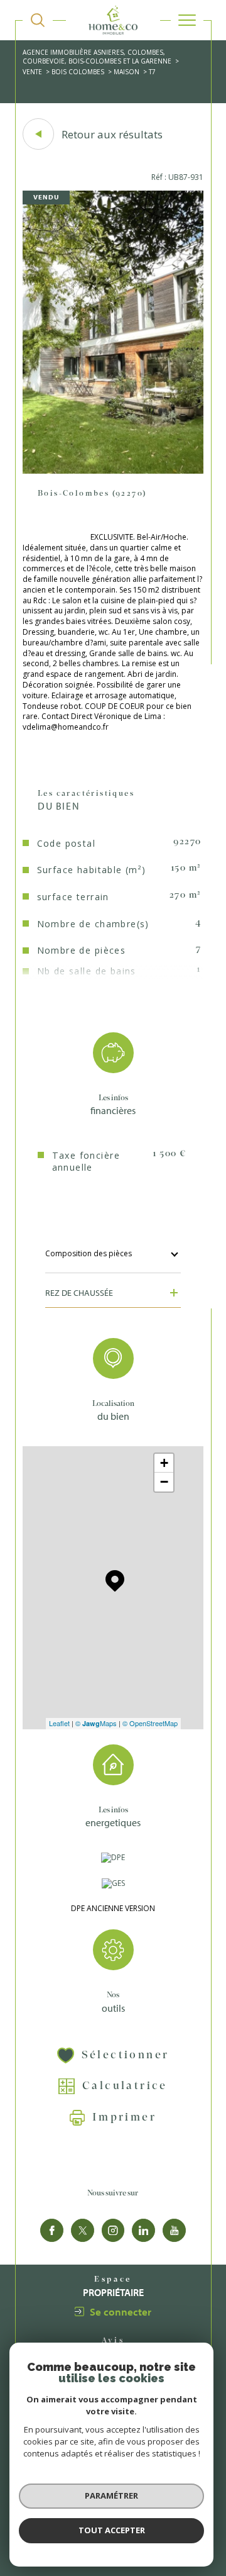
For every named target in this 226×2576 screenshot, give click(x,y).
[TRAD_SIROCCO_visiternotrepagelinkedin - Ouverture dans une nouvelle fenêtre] (143, 2230)
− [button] (164, 1482)
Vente (32, 72)
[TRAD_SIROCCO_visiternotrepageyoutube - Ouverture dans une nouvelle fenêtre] (174, 2230)
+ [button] (164, 1463)
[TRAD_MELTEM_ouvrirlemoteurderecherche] (38, 20)
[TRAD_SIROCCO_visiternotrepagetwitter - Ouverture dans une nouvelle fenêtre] (83, 2230)
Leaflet (59, 1723)
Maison (126, 72)
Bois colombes (78, 72)
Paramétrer (111, 2495)
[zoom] (113, 471)
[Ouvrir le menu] (187, 20)
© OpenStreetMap (150, 1723)
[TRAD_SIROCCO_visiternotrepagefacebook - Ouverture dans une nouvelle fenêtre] (52, 2230)
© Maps (96, 1723)
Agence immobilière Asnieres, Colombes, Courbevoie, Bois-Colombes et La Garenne (97, 57)
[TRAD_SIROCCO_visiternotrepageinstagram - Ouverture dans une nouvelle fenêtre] (113, 2230)
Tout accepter (112, 2530)
